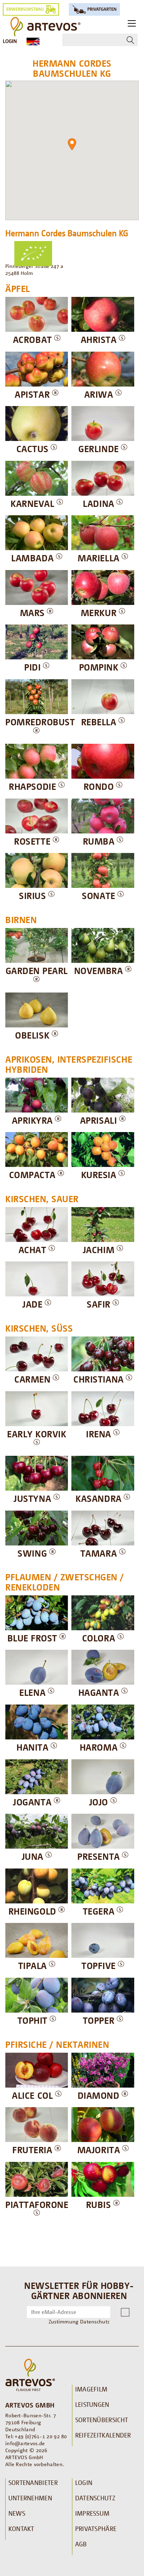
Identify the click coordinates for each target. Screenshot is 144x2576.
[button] (72, 144)
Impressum (92, 2513)
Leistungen (92, 2404)
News (17, 2513)
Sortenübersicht (102, 2420)
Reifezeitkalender (103, 2435)
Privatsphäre (96, 2529)
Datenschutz (95, 2498)
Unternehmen (30, 2498)
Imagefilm (91, 2389)
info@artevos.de (25, 2443)
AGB (81, 2544)
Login (10, 41)
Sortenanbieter (33, 2483)
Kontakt (21, 2529)
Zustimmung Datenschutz (79, 2321)
